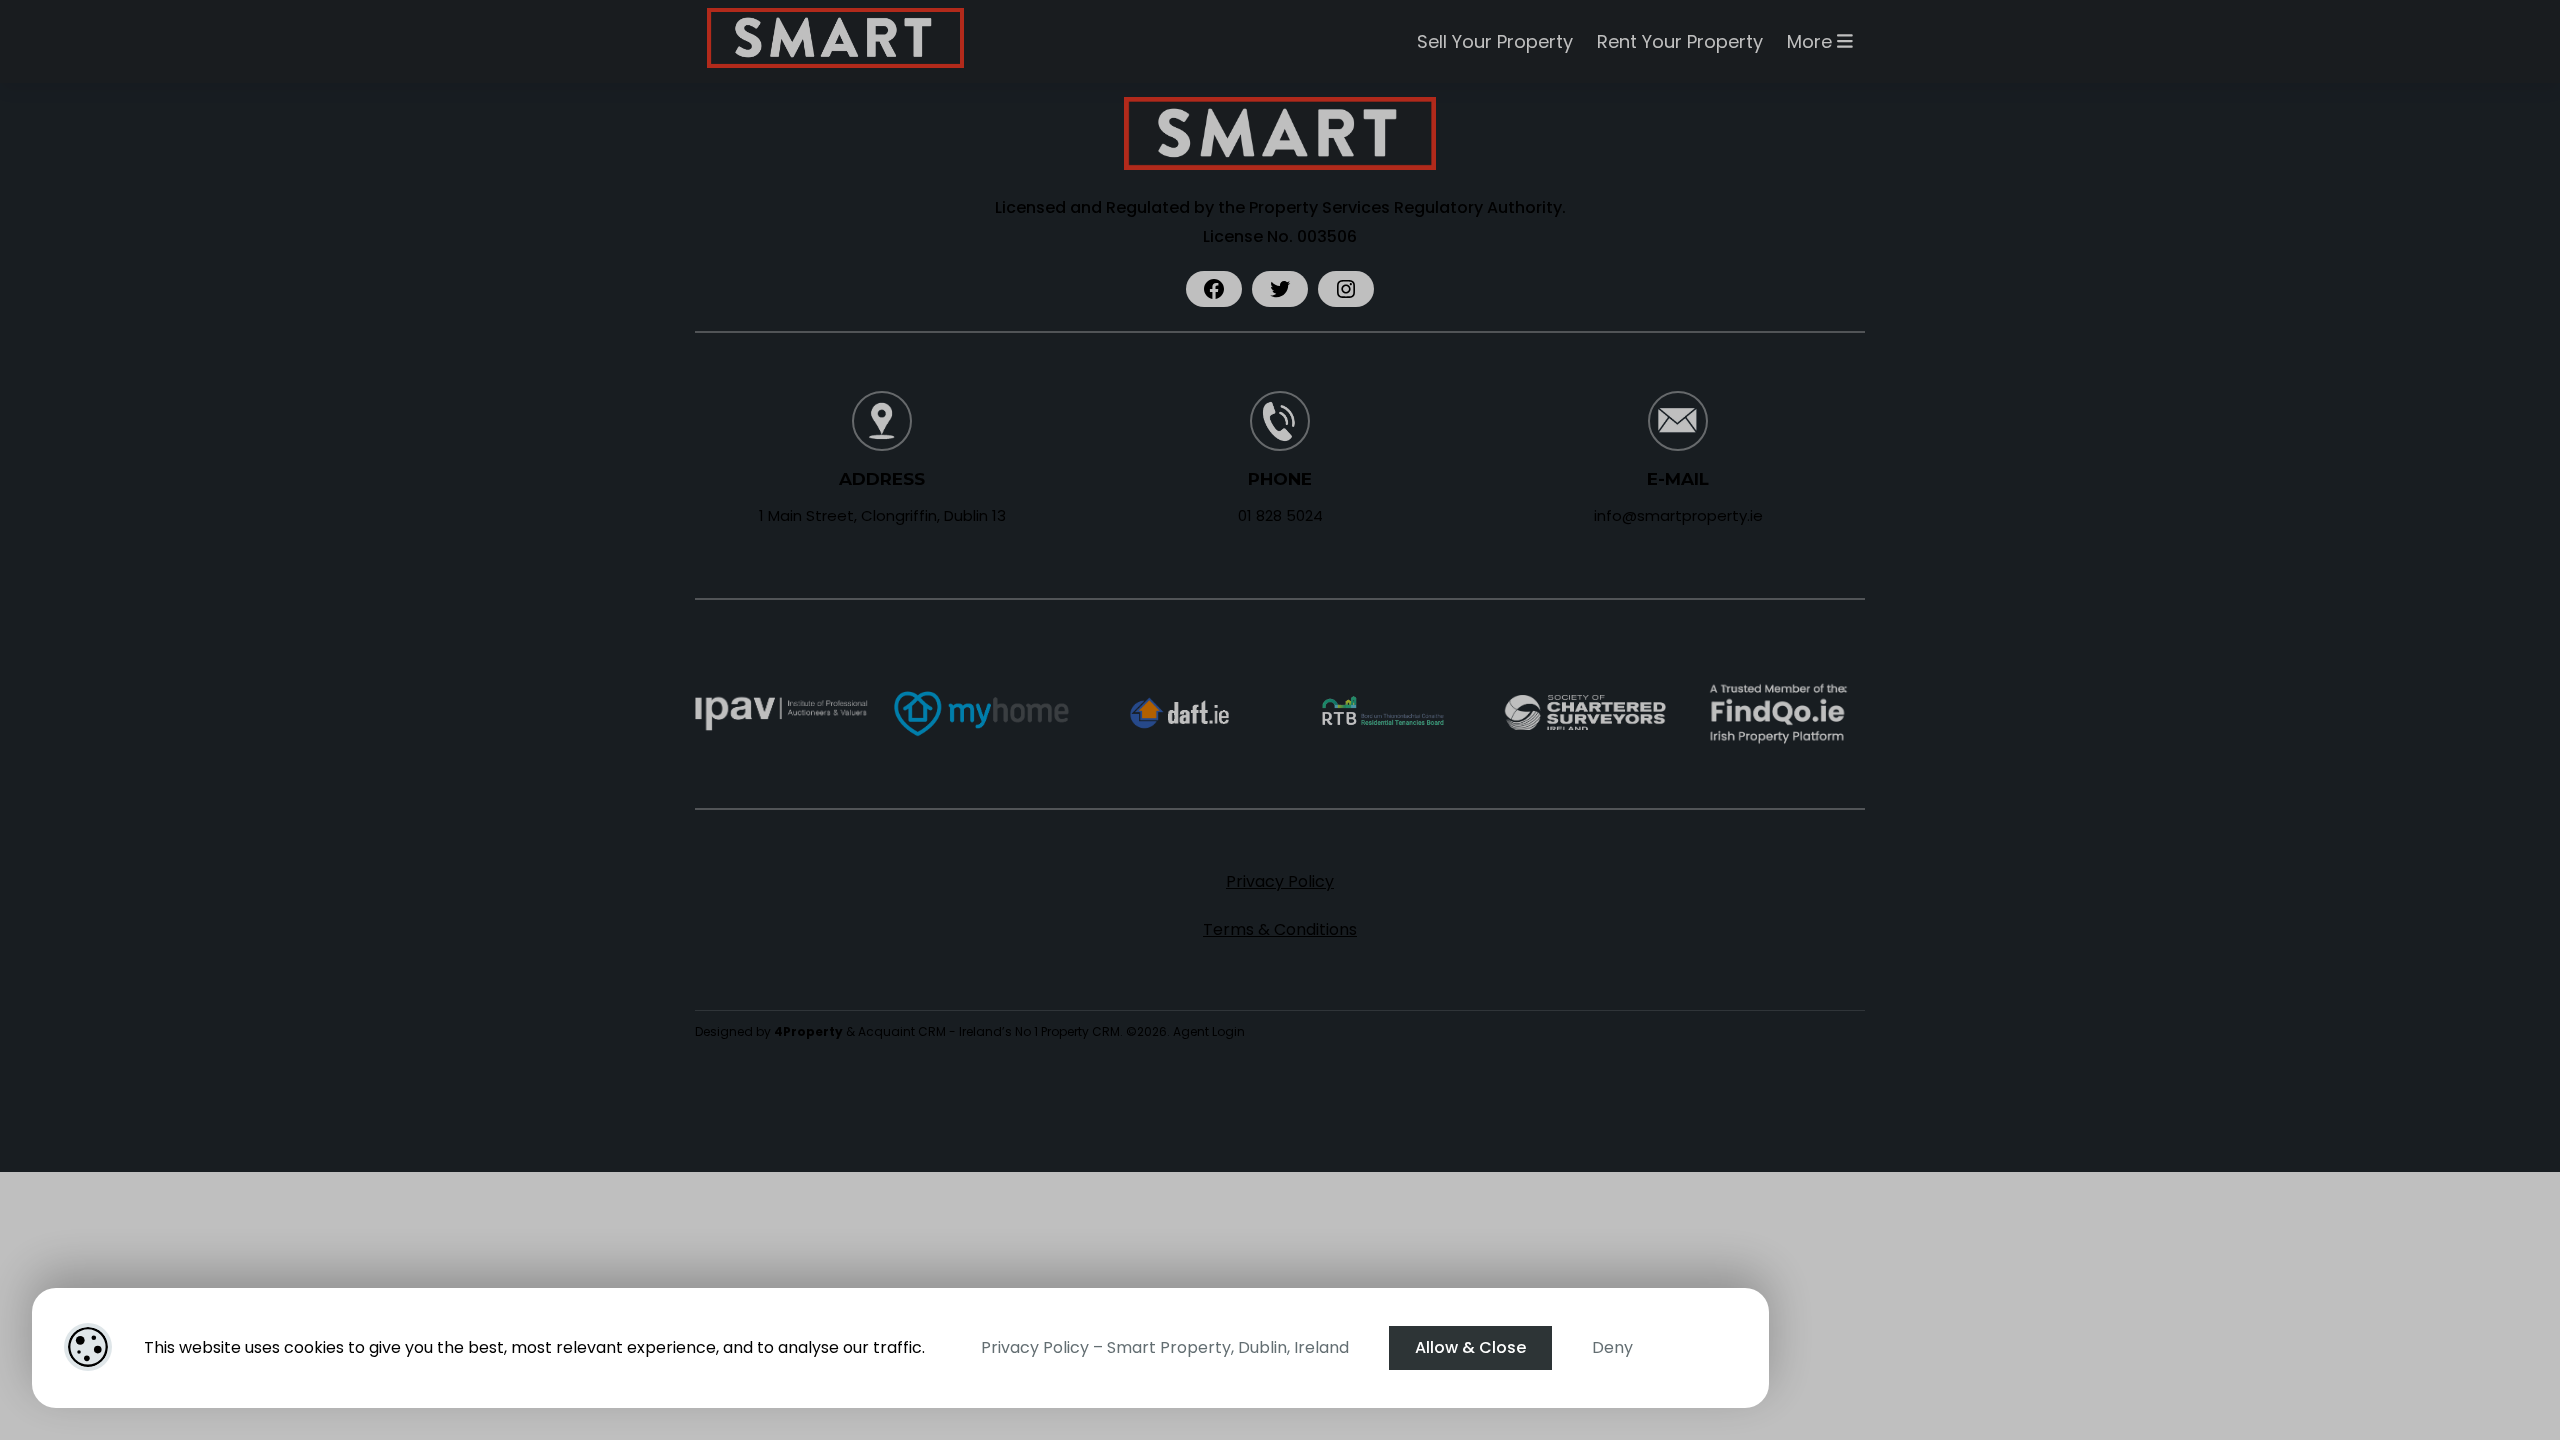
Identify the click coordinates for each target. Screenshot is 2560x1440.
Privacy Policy (1280, 881)
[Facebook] (1214, 289)
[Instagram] (1346, 289)
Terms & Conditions (1280, 929)
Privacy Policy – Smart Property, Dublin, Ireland (1165, 1347)
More (1812, 41)
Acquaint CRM (902, 1031)
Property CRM (1080, 1031)
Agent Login (1209, 1031)
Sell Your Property (1495, 41)
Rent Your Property (1680, 41)
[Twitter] (1280, 289)
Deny (1612, 1347)
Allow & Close (1470, 1347)
